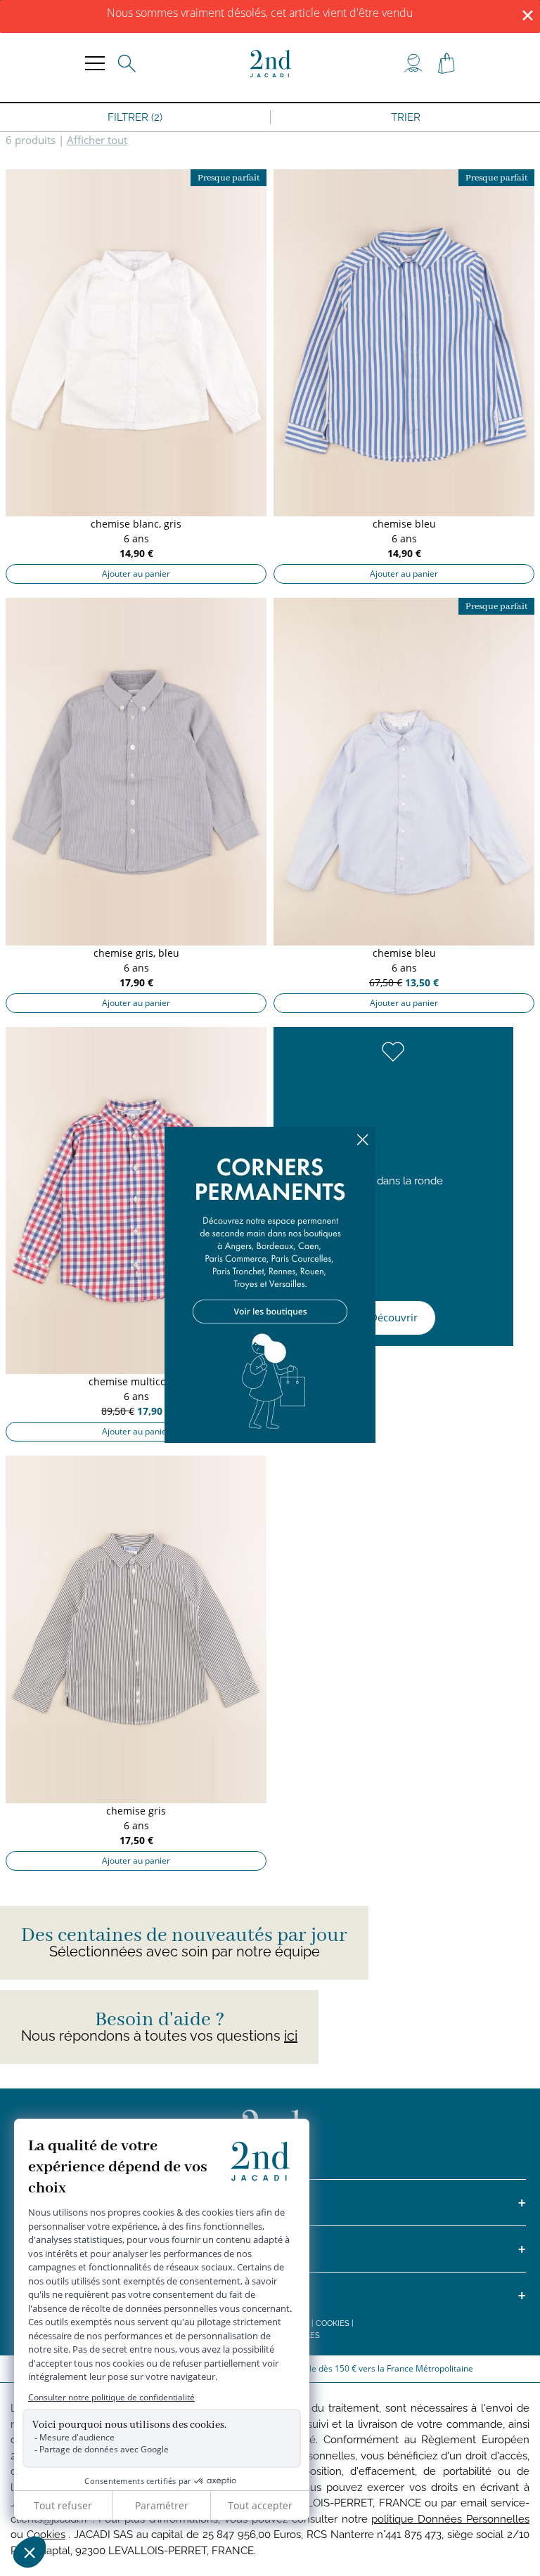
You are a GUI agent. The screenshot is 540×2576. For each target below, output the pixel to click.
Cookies (333, 2323)
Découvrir (394, 1317)
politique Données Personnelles (450, 2519)
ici (291, 2036)
